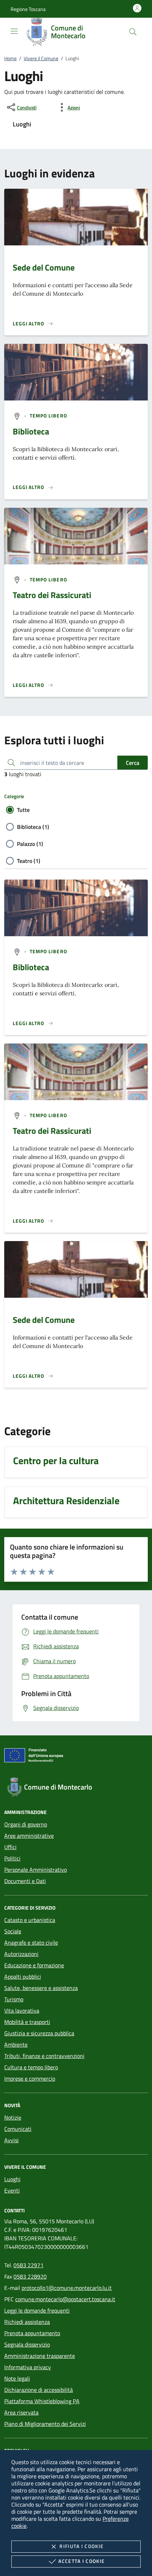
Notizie (13, 2117)
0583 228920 (30, 2276)
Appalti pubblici (23, 1977)
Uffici (10, 1847)
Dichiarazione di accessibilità (39, 2390)
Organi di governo (26, 1824)
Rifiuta (81, 2546)
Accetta (81, 2561)
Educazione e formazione (34, 1965)
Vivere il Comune (41, 58)
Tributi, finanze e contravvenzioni (44, 2056)
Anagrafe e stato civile (31, 1943)
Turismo (14, 1999)
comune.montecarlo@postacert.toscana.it (65, 2299)
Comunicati (18, 2129)
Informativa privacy (28, 2367)
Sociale (13, 1931)
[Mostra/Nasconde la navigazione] (14, 31)
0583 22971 (28, 2265)
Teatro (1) (29, 861)
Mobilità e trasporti (27, 2022)
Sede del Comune (44, 267)
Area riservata (21, 2412)
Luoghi (12, 2179)
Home (10, 58)
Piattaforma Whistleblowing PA (42, 2401)
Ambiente (16, 2045)
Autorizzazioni (21, 1954)
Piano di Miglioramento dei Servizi (45, 2424)
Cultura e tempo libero (31, 2067)
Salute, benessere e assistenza (41, 1988)
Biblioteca (31, 431)
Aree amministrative (29, 1836)
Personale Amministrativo (36, 1870)
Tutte (23, 810)
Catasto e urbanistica (30, 1920)
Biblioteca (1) (33, 827)
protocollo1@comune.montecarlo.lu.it (67, 2288)
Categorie (14, 796)
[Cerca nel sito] (133, 32)
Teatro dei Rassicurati (52, 595)
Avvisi (11, 2140)
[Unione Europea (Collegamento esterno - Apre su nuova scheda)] (76, 1757)
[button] (28, 9)
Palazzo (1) (30, 844)
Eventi (12, 2190)
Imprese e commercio (30, 2079)
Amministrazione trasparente (40, 2356)
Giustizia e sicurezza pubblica (39, 2033)
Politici (12, 1858)
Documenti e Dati (25, 1881)
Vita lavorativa (22, 2011)
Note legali (17, 2378)
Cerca (133, 763)
